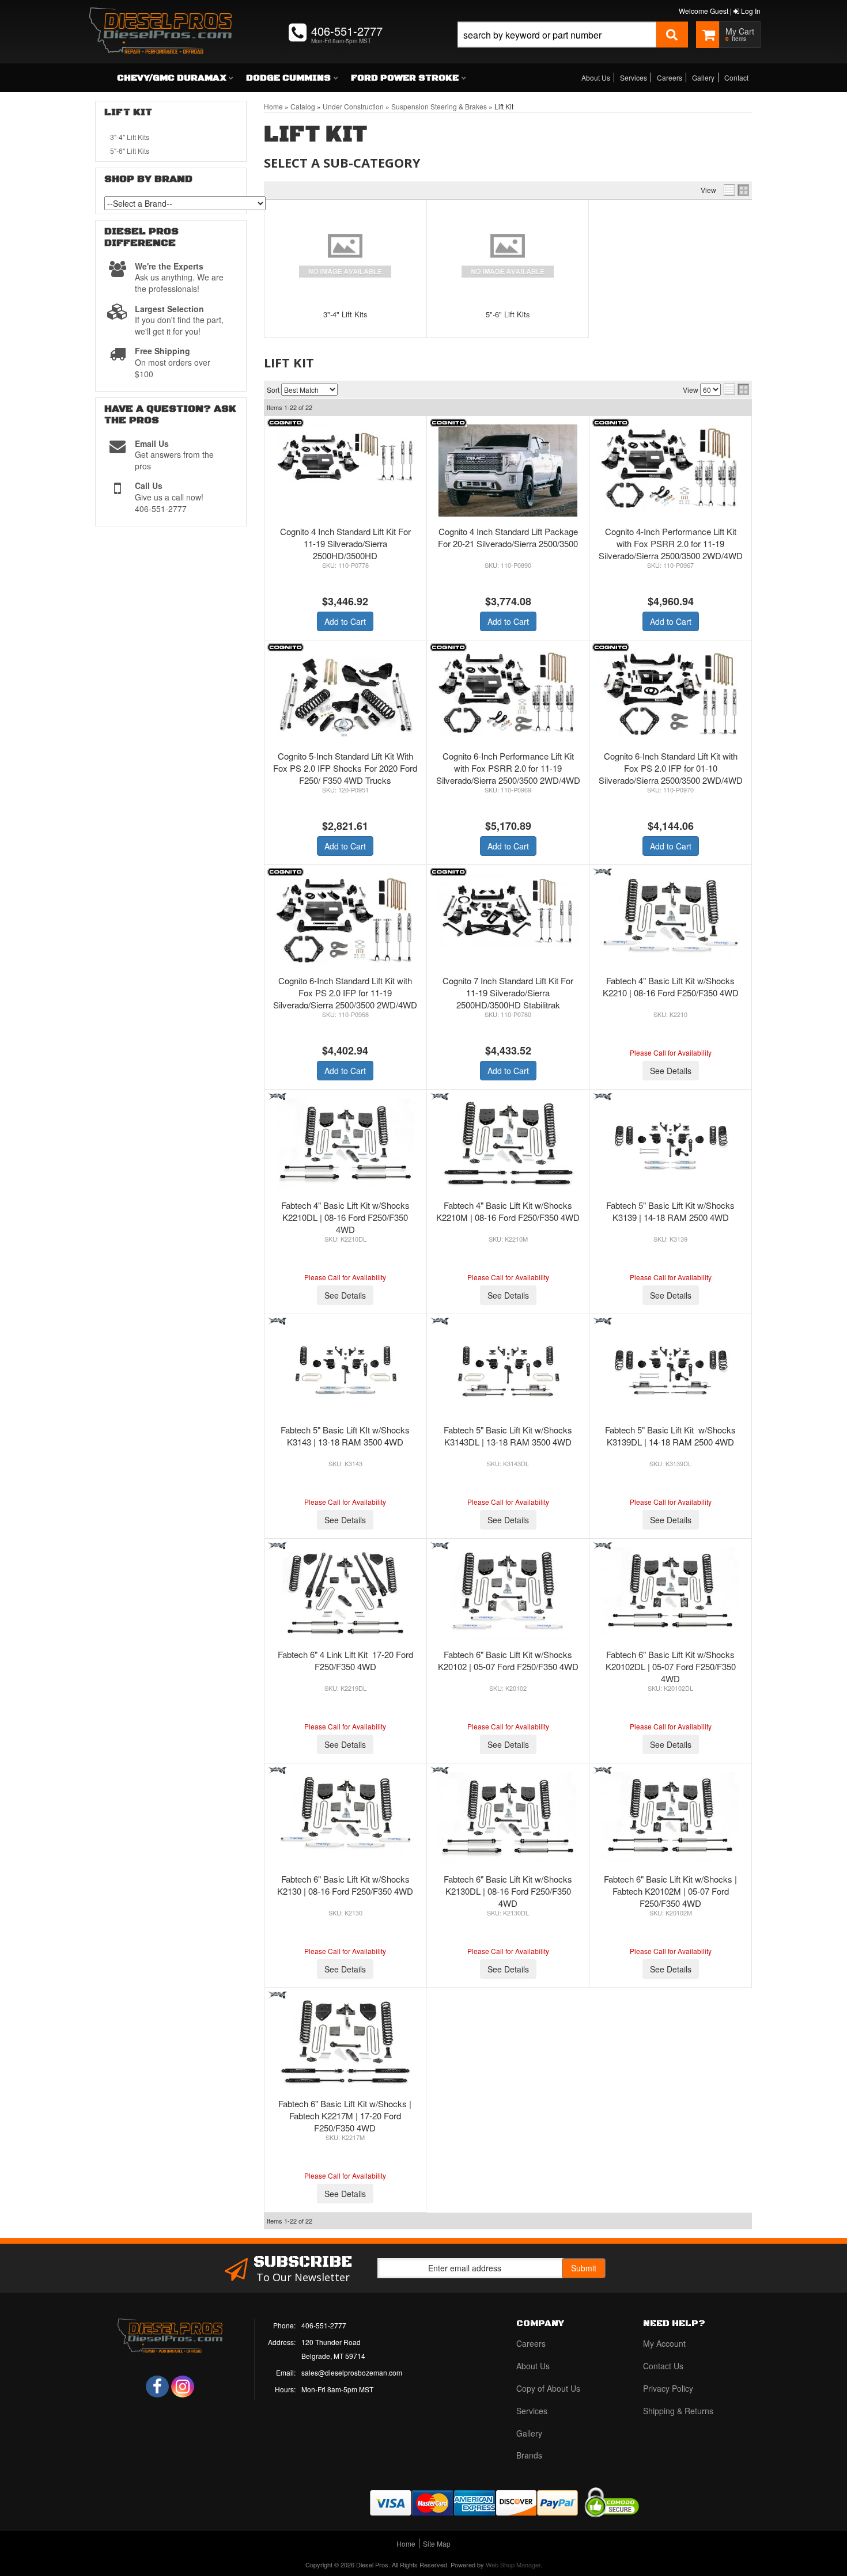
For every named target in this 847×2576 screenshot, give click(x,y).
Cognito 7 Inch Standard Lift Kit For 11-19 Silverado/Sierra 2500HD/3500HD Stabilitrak (508, 993)
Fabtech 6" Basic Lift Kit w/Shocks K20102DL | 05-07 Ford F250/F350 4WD (671, 1666)
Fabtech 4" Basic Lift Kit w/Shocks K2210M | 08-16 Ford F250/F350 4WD (508, 1211)
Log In (750, 11)
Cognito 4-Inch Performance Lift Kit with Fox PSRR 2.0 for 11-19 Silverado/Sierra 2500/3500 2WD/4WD (671, 543)
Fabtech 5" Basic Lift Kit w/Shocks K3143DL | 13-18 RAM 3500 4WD (508, 1436)
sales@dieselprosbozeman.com (352, 2372)
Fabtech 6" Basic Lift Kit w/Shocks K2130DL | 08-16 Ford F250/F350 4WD (508, 1891)
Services (634, 77)
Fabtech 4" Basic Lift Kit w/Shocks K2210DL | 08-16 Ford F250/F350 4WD (345, 1217)
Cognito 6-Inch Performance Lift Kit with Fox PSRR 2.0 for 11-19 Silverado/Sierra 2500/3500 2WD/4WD (508, 768)
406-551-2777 (324, 2325)
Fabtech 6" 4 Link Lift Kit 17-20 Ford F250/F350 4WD (345, 1660)
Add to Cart (345, 621)
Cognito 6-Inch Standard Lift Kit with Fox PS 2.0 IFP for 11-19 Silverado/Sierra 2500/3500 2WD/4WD (345, 993)
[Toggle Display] (736, 190)
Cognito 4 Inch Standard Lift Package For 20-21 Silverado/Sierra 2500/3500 (508, 537)
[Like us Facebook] (157, 2387)
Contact (736, 77)
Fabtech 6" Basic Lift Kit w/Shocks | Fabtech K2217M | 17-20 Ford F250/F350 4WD (345, 2116)
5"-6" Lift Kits (508, 314)
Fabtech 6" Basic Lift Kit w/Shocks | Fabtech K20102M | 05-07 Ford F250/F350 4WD (670, 1891)
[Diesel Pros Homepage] (160, 20)
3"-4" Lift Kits (345, 314)
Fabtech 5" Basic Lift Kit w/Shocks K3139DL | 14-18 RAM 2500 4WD (670, 1436)
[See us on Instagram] (183, 2387)
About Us (596, 77)
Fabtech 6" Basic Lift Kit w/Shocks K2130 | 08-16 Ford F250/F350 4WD (345, 1885)
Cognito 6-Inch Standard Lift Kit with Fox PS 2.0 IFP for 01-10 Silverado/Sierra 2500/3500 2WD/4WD (671, 768)
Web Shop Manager (513, 2564)
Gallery (703, 77)
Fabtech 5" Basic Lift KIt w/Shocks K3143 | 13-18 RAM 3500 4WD (345, 1436)
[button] (573, 48)
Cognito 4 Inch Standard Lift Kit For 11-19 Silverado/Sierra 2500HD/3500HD (345, 543)
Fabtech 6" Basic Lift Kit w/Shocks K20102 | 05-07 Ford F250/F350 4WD (508, 1660)
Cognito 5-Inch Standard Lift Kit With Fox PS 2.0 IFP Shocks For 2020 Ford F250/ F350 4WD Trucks (345, 768)
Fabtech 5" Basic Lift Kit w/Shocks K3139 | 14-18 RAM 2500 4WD (670, 1211)
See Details (671, 1071)
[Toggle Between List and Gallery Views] (736, 389)
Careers (670, 77)
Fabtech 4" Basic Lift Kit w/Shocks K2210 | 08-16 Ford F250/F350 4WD (671, 987)
